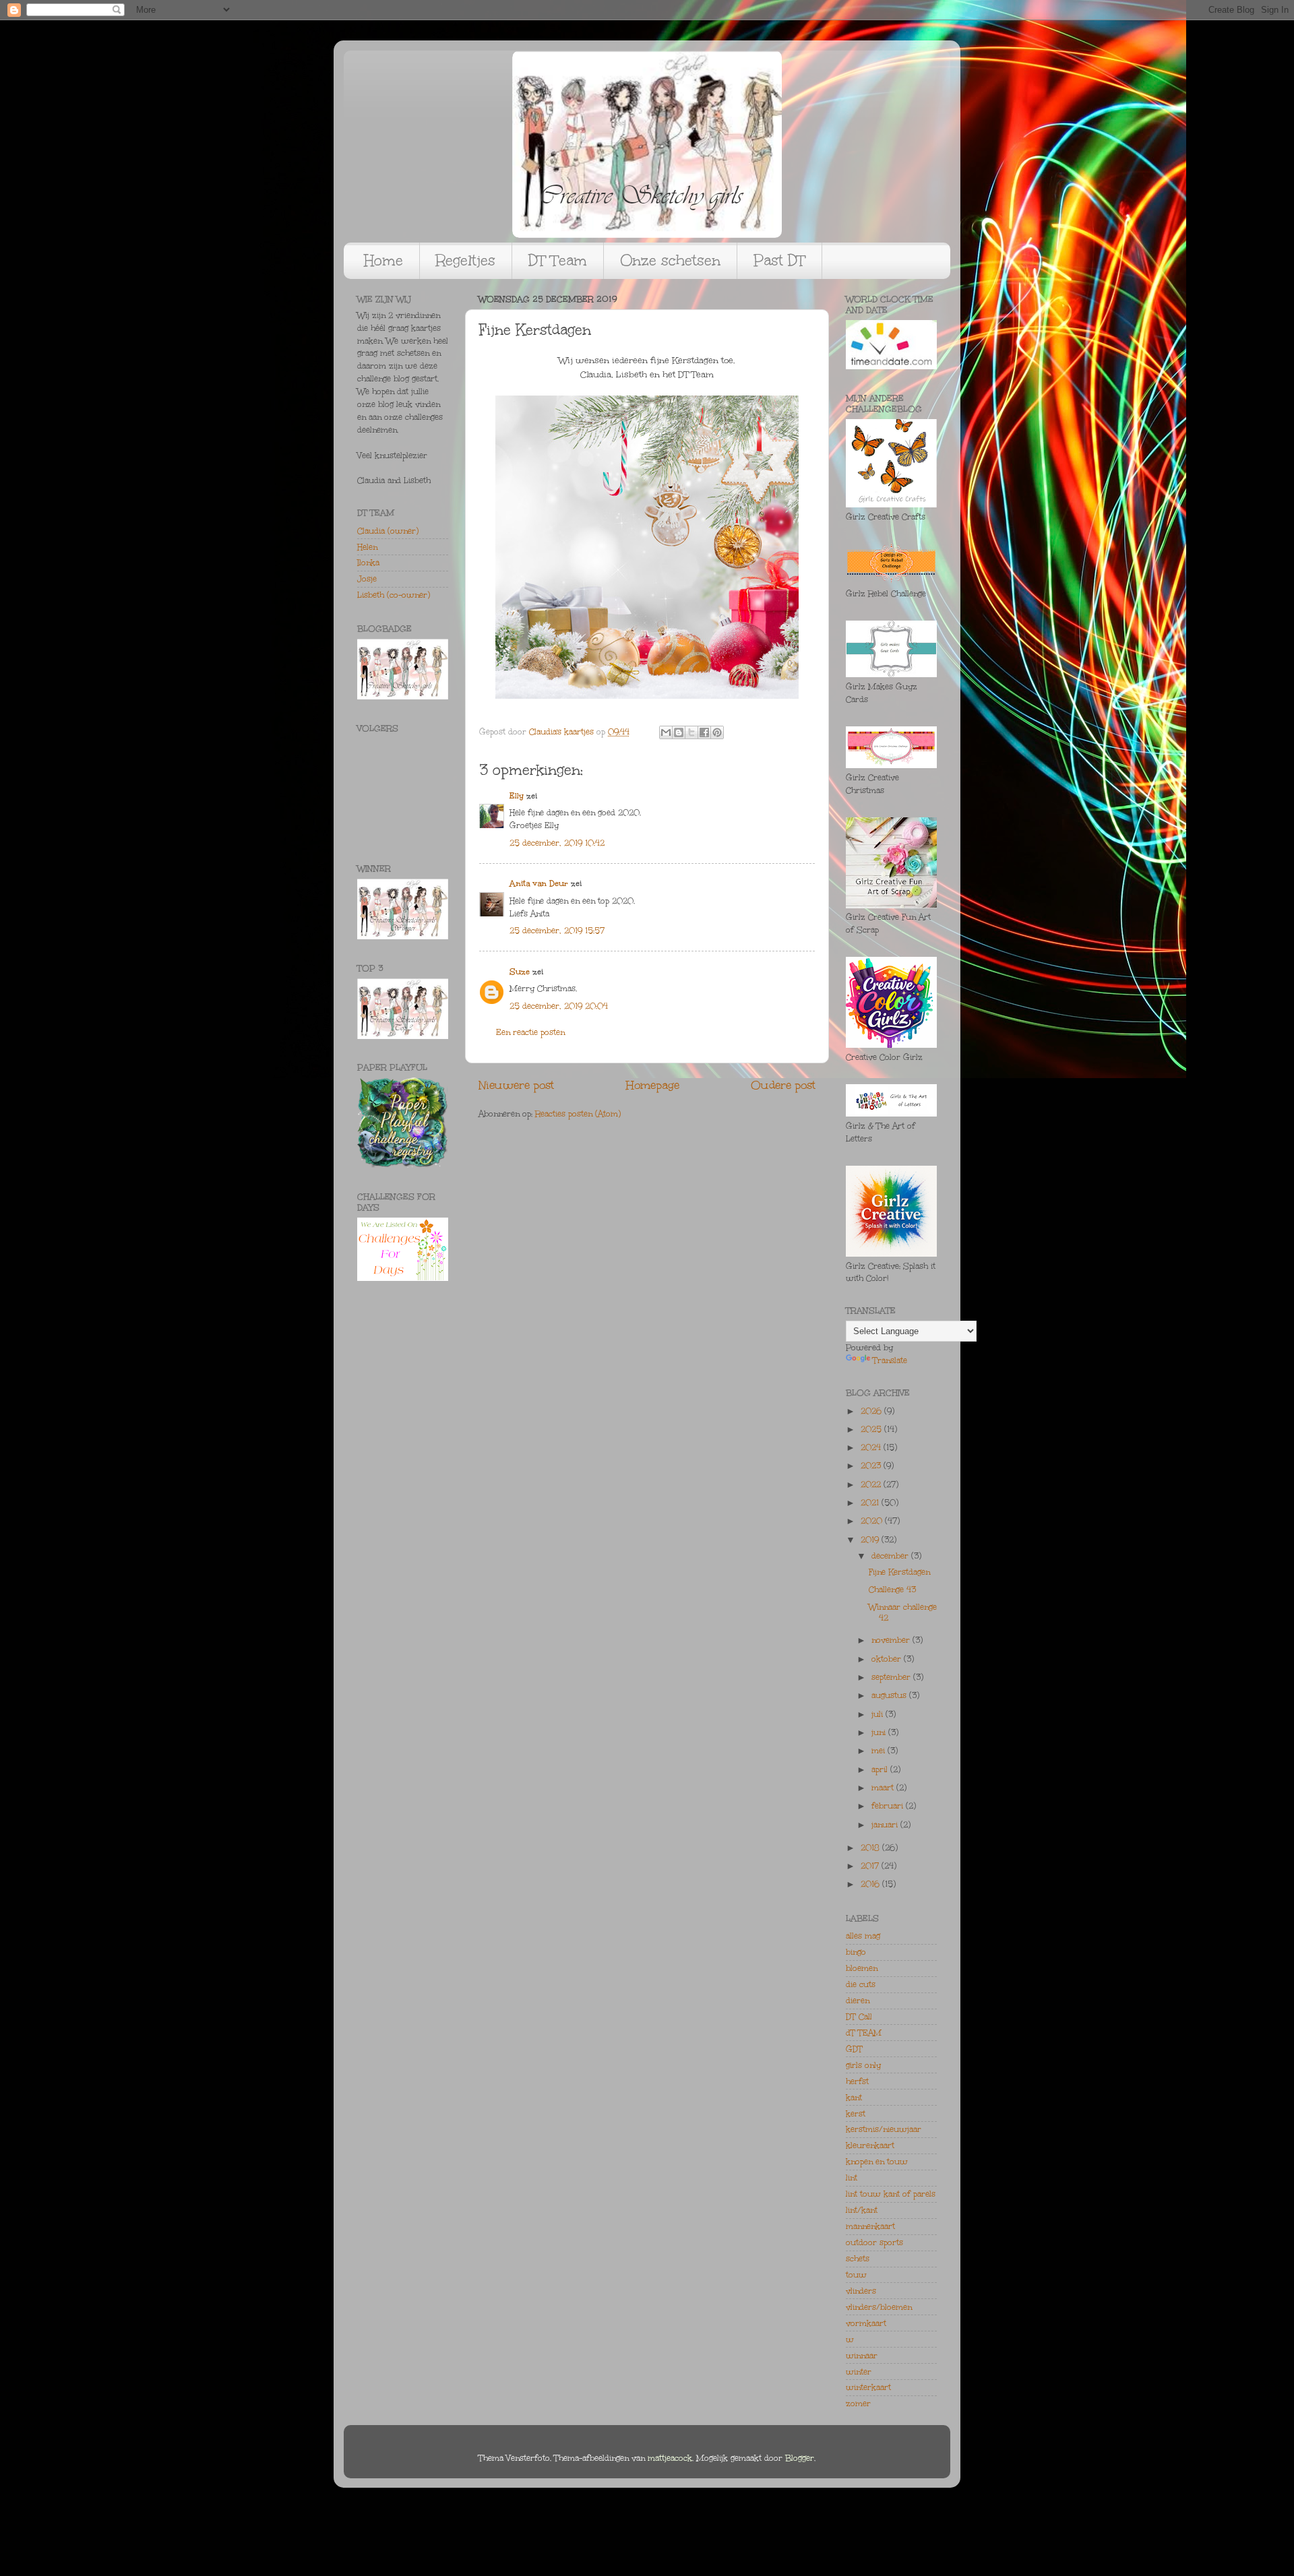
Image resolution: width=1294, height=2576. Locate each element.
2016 (871, 1884)
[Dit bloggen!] (679, 732)
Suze (520, 972)
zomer (858, 2404)
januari (886, 1825)
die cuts (861, 1984)
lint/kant (862, 2210)
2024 (872, 1447)
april (881, 1769)
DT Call (859, 2017)
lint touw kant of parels (891, 2194)
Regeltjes (466, 260)
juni (880, 1732)
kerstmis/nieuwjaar (884, 2129)
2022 (872, 1484)
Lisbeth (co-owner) (394, 595)
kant (854, 2098)
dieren (858, 2001)
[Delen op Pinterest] (717, 732)
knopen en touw (877, 2162)
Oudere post (783, 1085)
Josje (367, 579)
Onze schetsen (670, 260)
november (892, 1640)
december (891, 1556)
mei (880, 1751)
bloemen (862, 1968)
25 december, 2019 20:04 (559, 1006)
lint (852, 2178)
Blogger (800, 2458)
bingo (856, 1952)
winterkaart (868, 2387)
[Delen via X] (691, 732)
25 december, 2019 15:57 (557, 931)
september (892, 1677)
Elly (517, 796)
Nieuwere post (516, 1085)
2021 (871, 1503)
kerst (856, 2114)
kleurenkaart (870, 2145)
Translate (890, 1360)
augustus (890, 1695)
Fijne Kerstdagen (899, 1572)
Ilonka (368, 563)
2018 (871, 1848)
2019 (871, 1540)
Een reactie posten (530, 1032)
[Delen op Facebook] (704, 732)
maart (884, 1788)
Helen (367, 547)
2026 (872, 1411)
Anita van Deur (539, 883)
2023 (872, 1466)
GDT (854, 2049)
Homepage (653, 1085)
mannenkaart (870, 2226)
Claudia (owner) (388, 531)
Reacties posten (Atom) (578, 1114)
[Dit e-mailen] (666, 732)
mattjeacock (670, 2458)
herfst (857, 2081)
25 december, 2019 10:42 (557, 843)
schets (858, 2259)
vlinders (861, 2291)
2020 (873, 1521)
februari (889, 1806)
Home (383, 260)
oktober (888, 1659)
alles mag (863, 1936)
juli (879, 1714)
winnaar (862, 2356)
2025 (872, 1429)
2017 (871, 1866)
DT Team (558, 260)
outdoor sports (874, 2242)
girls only (863, 2065)
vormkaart (866, 2323)
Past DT (779, 260)
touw (856, 2275)
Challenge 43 (892, 1590)
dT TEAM (864, 2033)
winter (859, 2372)
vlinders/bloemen (879, 2307)
